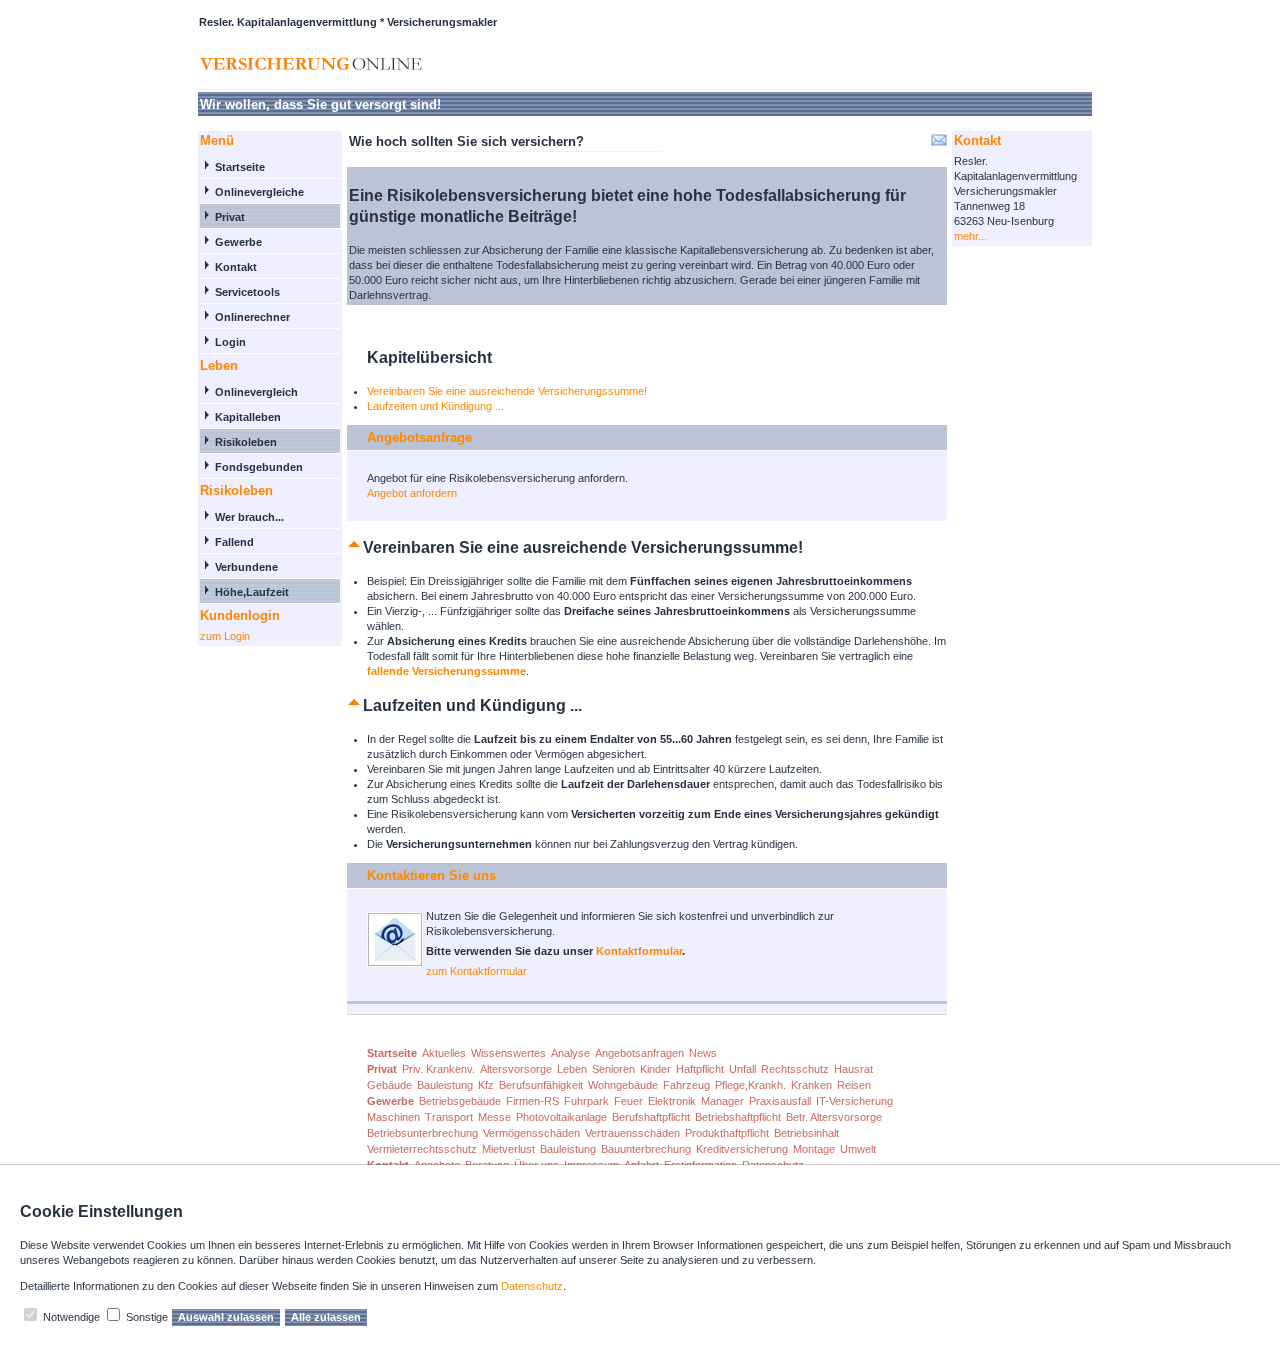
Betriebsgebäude (460, 1101)
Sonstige (147, 1317)
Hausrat (853, 1069)
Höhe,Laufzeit (252, 592)
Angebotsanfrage (419, 437)
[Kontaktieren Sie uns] (395, 963)
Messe (494, 1117)
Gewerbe (238, 242)
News (703, 1053)
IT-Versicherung (854, 1101)
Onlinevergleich (256, 392)
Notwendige (71, 1317)
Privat (230, 217)
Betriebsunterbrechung (422, 1133)
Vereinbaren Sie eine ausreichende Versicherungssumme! (507, 391)
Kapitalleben (248, 417)
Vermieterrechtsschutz (422, 1149)
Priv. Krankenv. (438, 1069)
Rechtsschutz (795, 1069)
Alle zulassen (326, 1317)
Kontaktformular (639, 951)
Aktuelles (444, 1053)
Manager (722, 1101)
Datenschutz (532, 1286)
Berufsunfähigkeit (541, 1085)
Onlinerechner (252, 317)
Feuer (628, 1101)
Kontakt (236, 267)
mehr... (970, 236)
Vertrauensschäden (632, 1133)
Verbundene (246, 567)
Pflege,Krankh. (750, 1085)
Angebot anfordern (412, 493)
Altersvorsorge (516, 1069)
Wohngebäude (623, 1085)
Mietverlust (508, 1149)
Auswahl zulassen (226, 1317)
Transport (449, 1117)
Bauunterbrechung (646, 1149)
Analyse (570, 1053)
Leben (572, 1069)
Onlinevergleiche (259, 192)
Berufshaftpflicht (651, 1117)
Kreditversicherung (742, 1149)
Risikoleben (246, 442)
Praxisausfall (780, 1101)
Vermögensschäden (531, 1133)
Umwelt (858, 1149)
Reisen (854, 1085)
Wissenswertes (508, 1053)
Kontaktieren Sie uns (431, 875)
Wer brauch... (249, 517)
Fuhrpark (586, 1101)
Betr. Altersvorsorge (834, 1117)
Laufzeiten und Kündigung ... (435, 406)
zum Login (225, 636)
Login (230, 342)
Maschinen (393, 1117)
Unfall (742, 1069)
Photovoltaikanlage (561, 1117)
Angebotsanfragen (639, 1053)
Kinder (655, 1069)
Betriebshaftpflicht (738, 1117)
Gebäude (389, 1085)
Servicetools (247, 292)
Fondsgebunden (259, 467)
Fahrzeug (686, 1085)
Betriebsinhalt (806, 1133)
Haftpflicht (700, 1069)
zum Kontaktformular (476, 971)
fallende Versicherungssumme (446, 671)
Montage (814, 1149)
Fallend (234, 542)
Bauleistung (445, 1085)
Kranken (811, 1085)
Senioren (613, 1069)
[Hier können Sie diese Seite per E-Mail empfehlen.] (937, 144)
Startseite (240, 167)
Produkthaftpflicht (727, 1133)
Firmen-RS (532, 1101)
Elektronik (672, 1101)
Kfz (486, 1085)
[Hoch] (355, 547)
